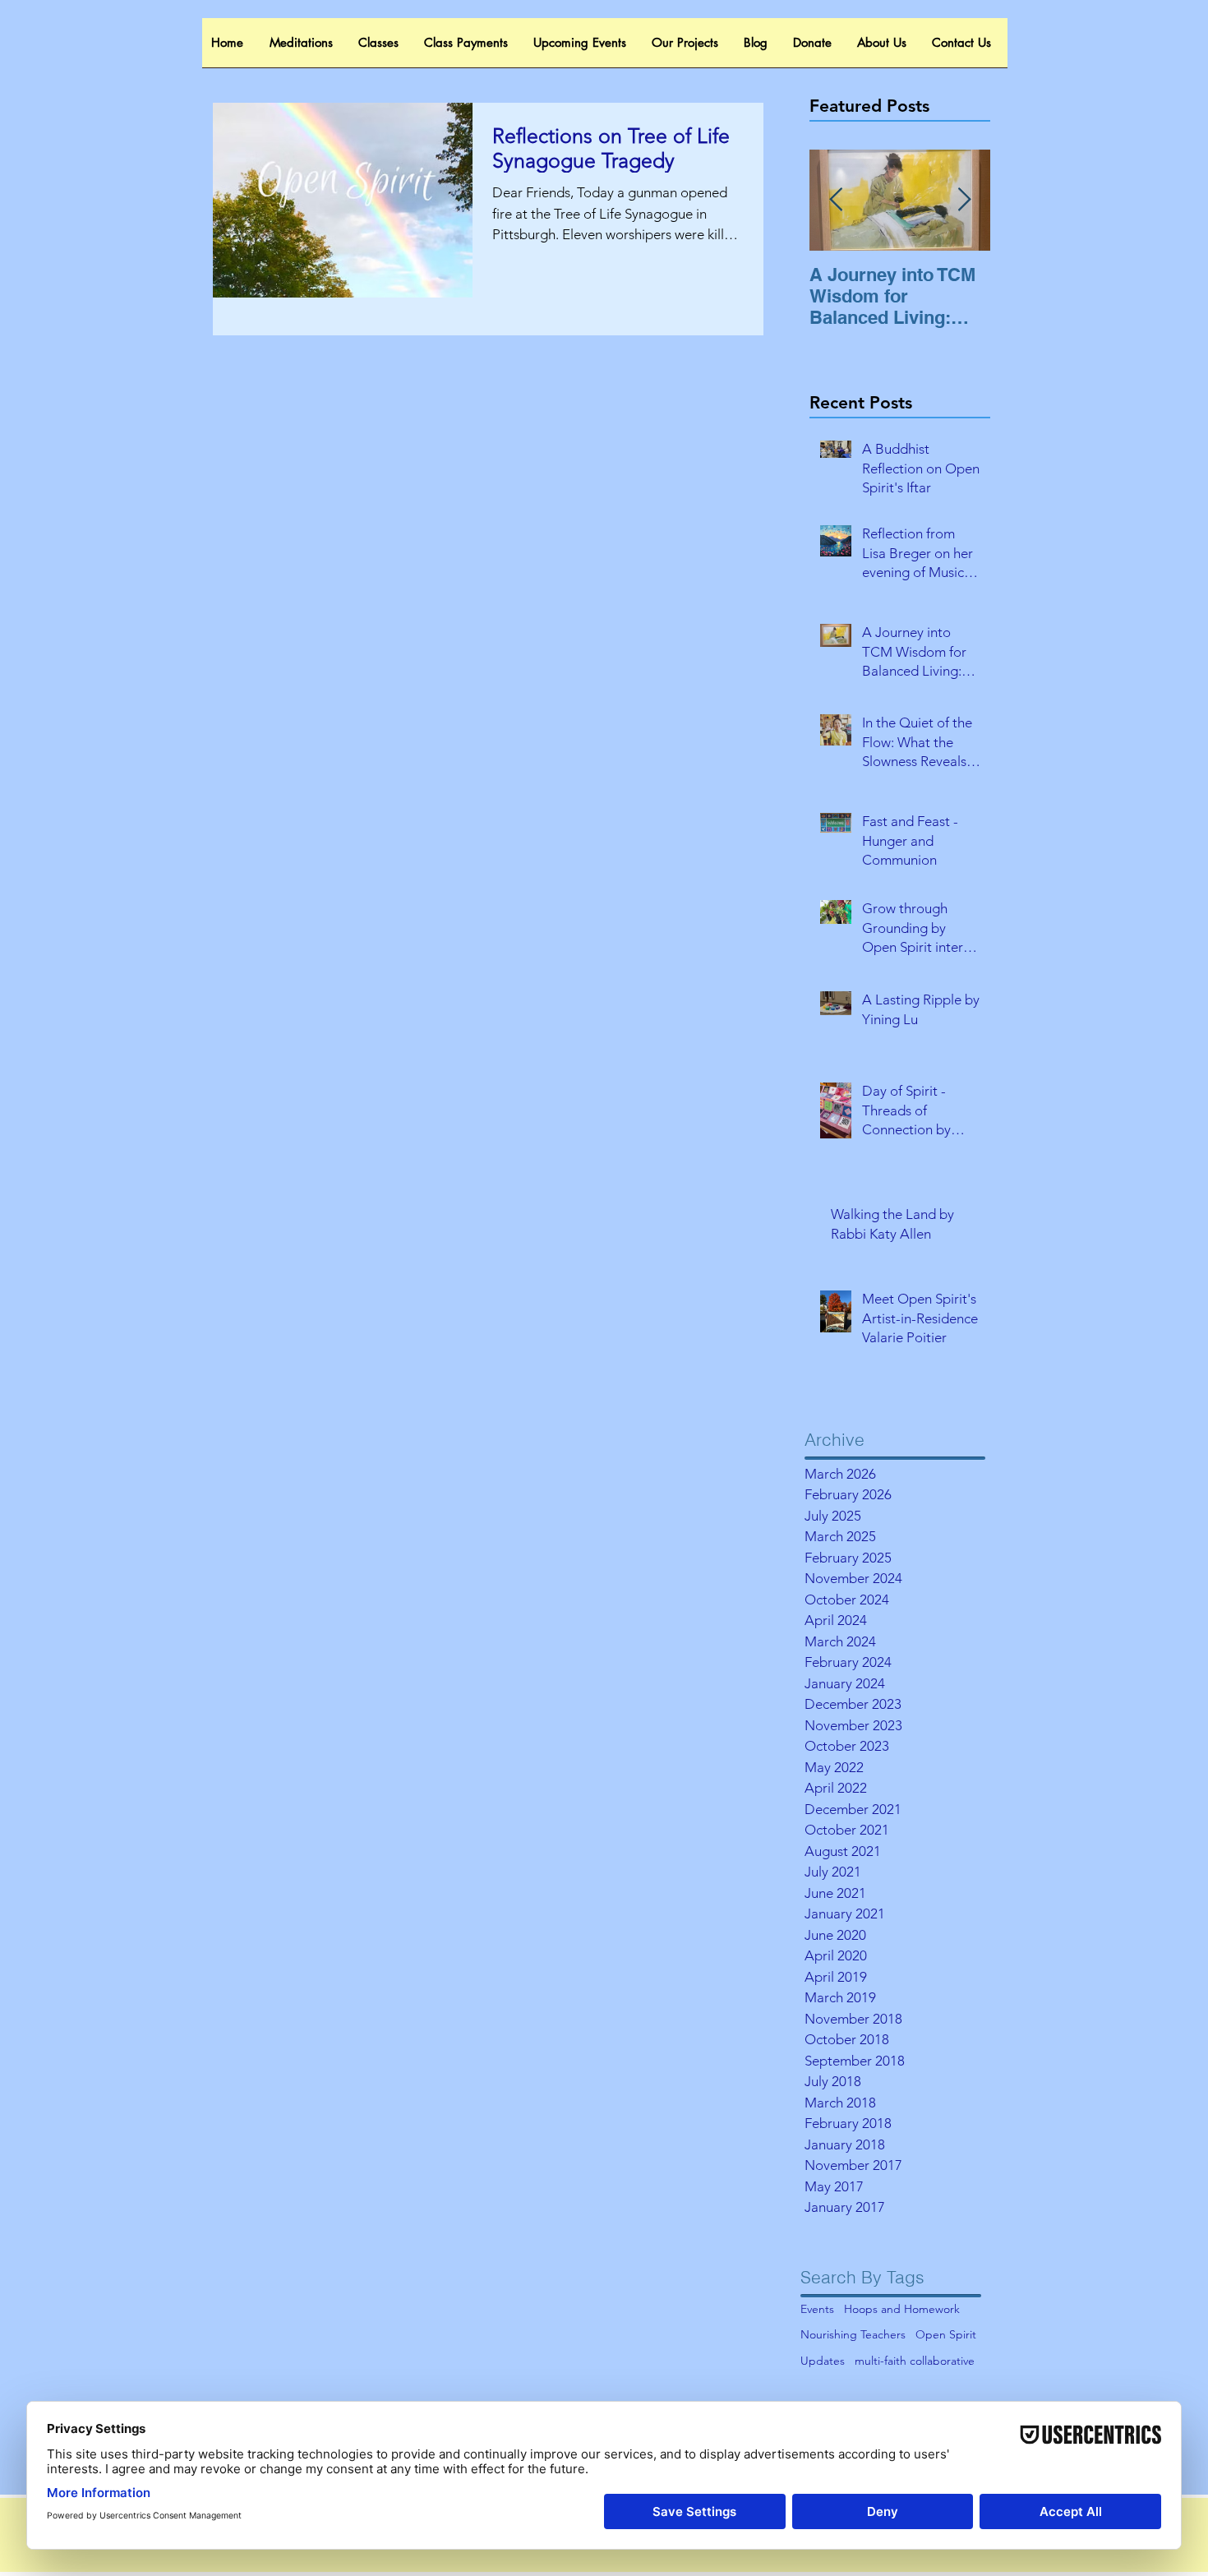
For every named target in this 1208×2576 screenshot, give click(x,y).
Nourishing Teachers (853, 2334)
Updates (823, 2361)
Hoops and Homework (902, 2309)
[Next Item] (964, 200)
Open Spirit (946, 2334)
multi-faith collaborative (915, 2361)
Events (817, 2309)
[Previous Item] (836, 200)
